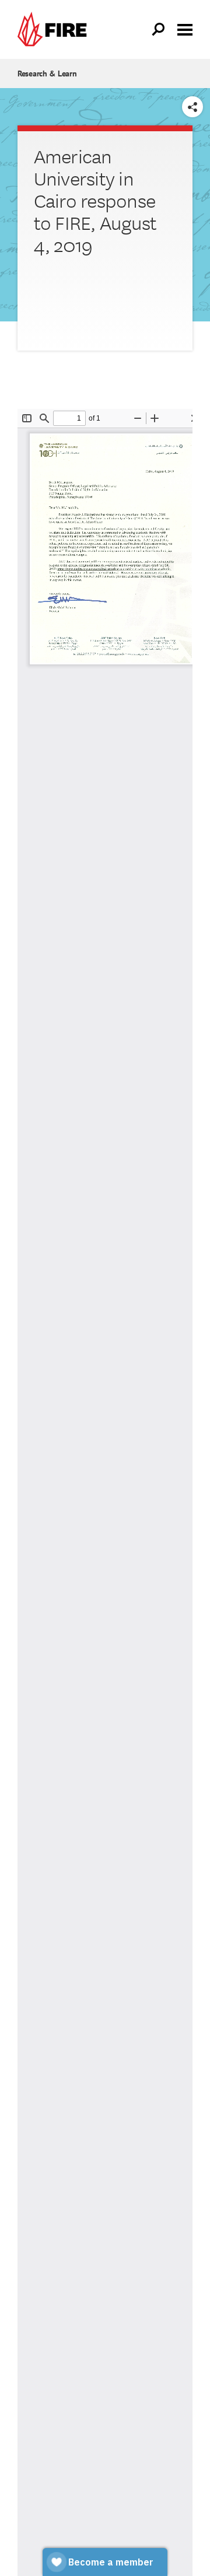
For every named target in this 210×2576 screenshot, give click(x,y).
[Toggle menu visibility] (185, 29)
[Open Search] (159, 30)
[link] (55, 29)
